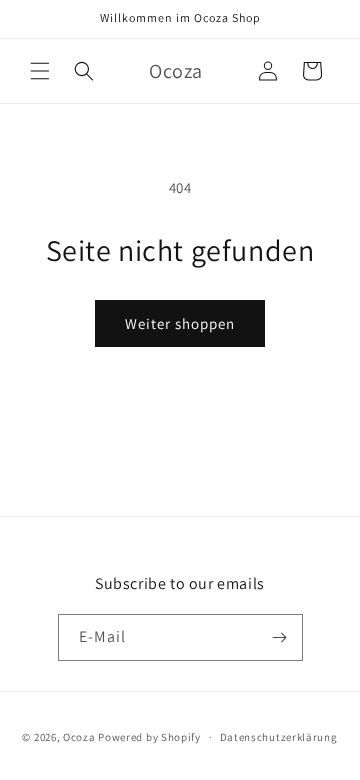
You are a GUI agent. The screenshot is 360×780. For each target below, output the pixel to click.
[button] (40, 71)
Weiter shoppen (180, 323)
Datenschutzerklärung (279, 737)
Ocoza (79, 737)
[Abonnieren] (280, 637)
